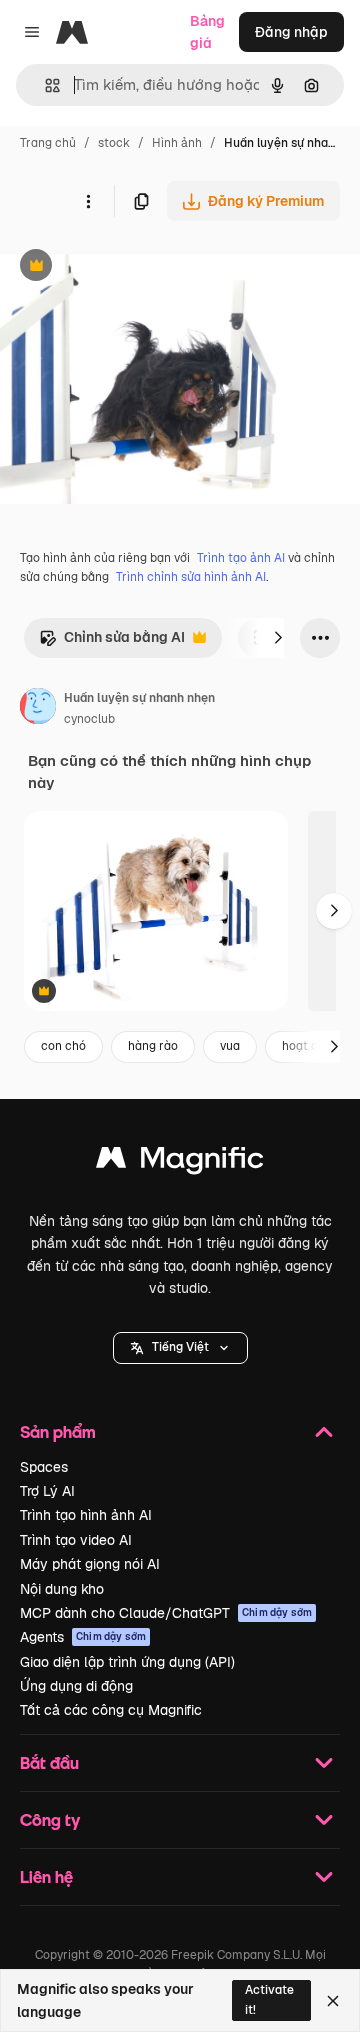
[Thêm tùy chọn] (88, 201)
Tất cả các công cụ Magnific (111, 1710)
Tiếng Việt (180, 1347)
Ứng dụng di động (76, 1686)
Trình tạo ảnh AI (241, 558)
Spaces (44, 1467)
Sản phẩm (58, 1431)
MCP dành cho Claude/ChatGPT (166, 1613)
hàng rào (153, 1046)
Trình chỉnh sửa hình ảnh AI (191, 577)
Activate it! (269, 1999)
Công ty (50, 1819)
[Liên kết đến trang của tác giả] (38, 709)
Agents (83, 1637)
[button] (180, 1348)
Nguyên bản (142, 267)
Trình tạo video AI (76, 1540)
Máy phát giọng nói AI (90, 1564)
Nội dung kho (62, 1589)
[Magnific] (180, 1162)
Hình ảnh (177, 143)
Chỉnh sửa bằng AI (112, 642)
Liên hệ (46, 1876)
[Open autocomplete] (44, 85)
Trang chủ (48, 143)
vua (230, 1046)
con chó (63, 1046)
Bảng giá (207, 32)
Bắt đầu (49, 1762)
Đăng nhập (291, 32)
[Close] (333, 2001)
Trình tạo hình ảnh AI (86, 1515)
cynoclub (89, 719)
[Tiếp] (278, 638)
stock (114, 143)
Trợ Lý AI (47, 1491)
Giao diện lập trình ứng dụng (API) (127, 1662)
